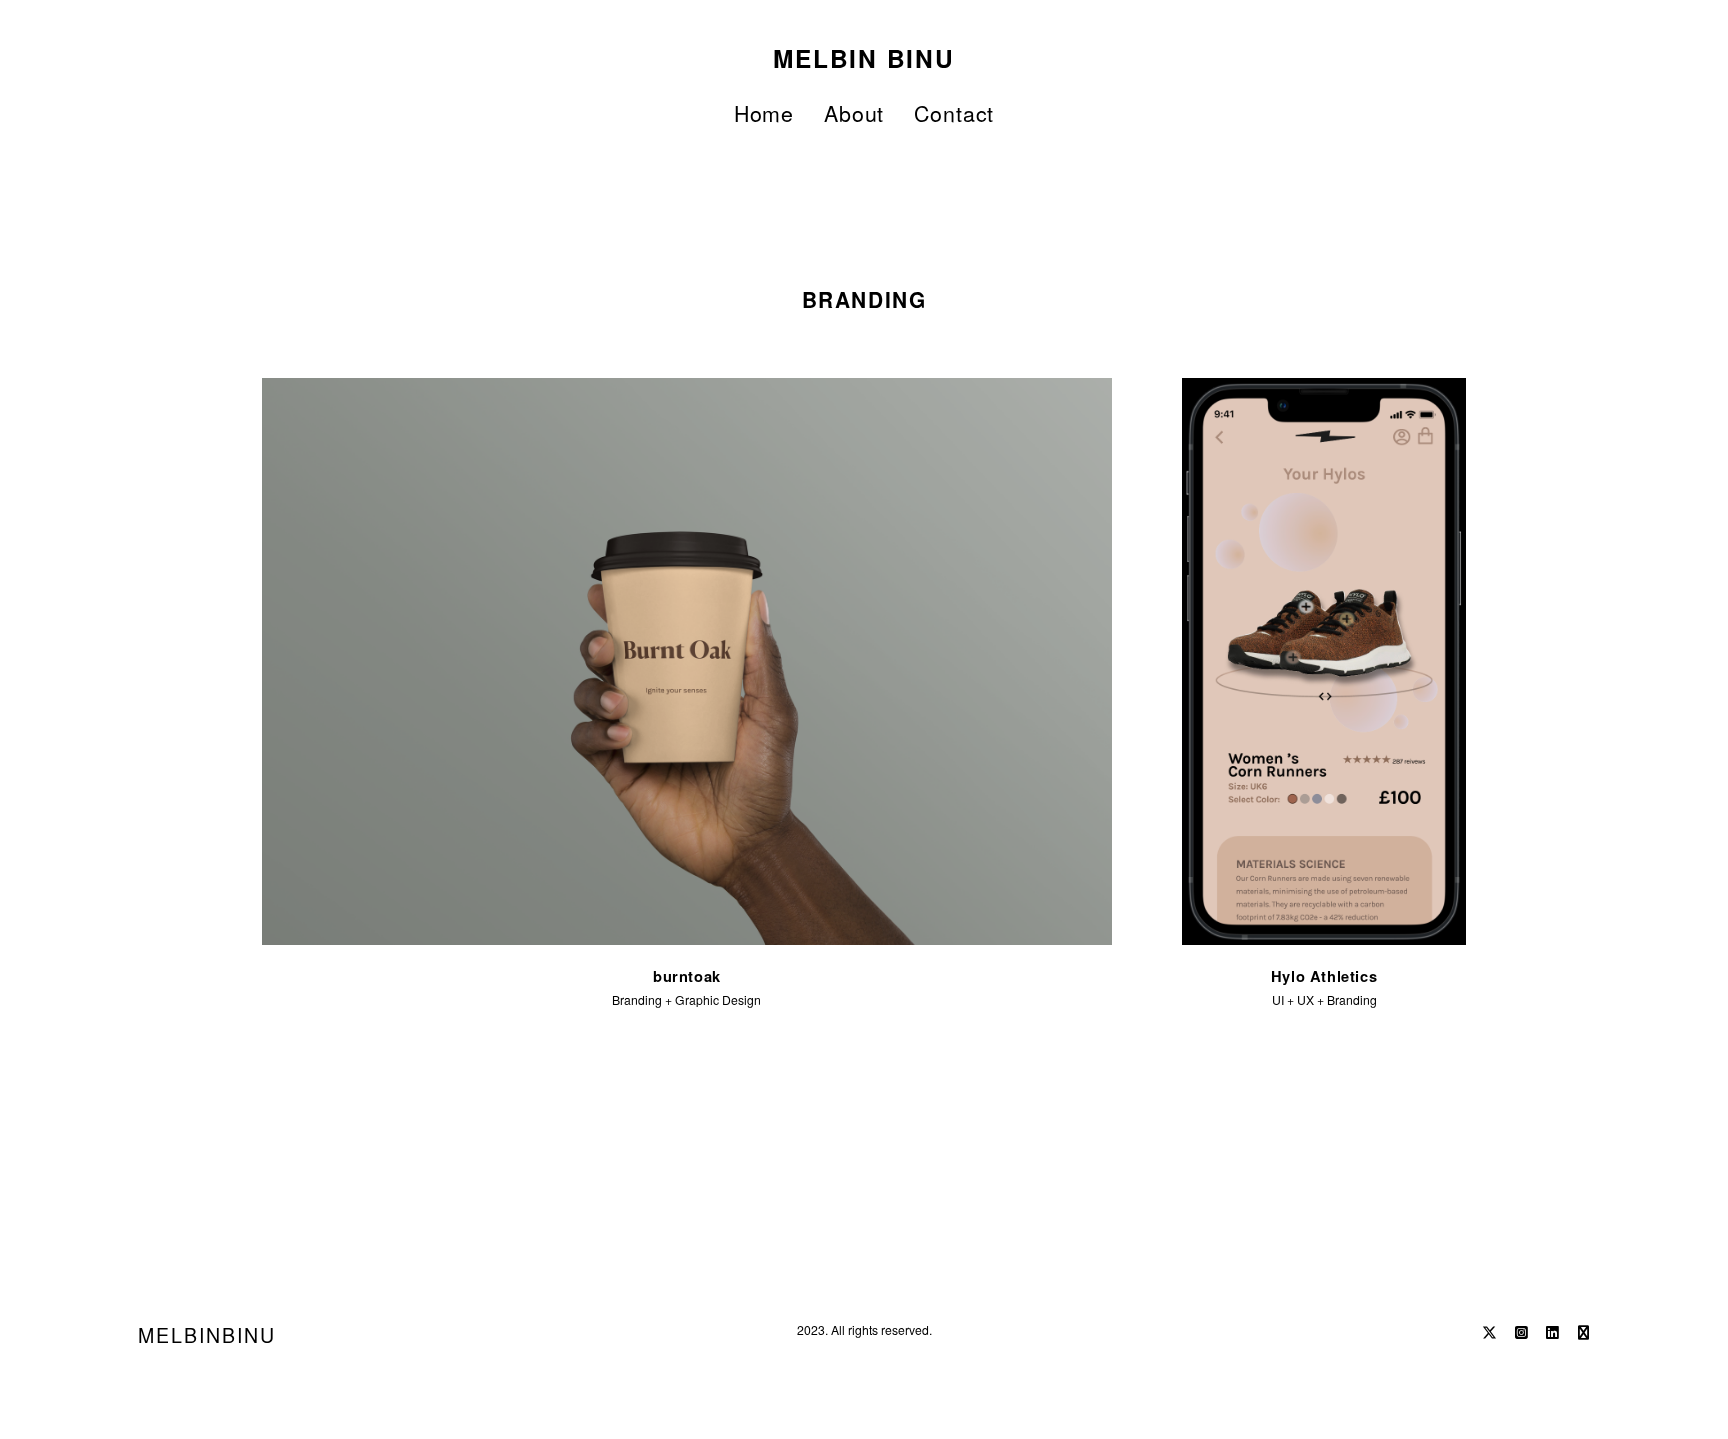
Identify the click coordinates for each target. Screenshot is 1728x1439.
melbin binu (863, 58)
